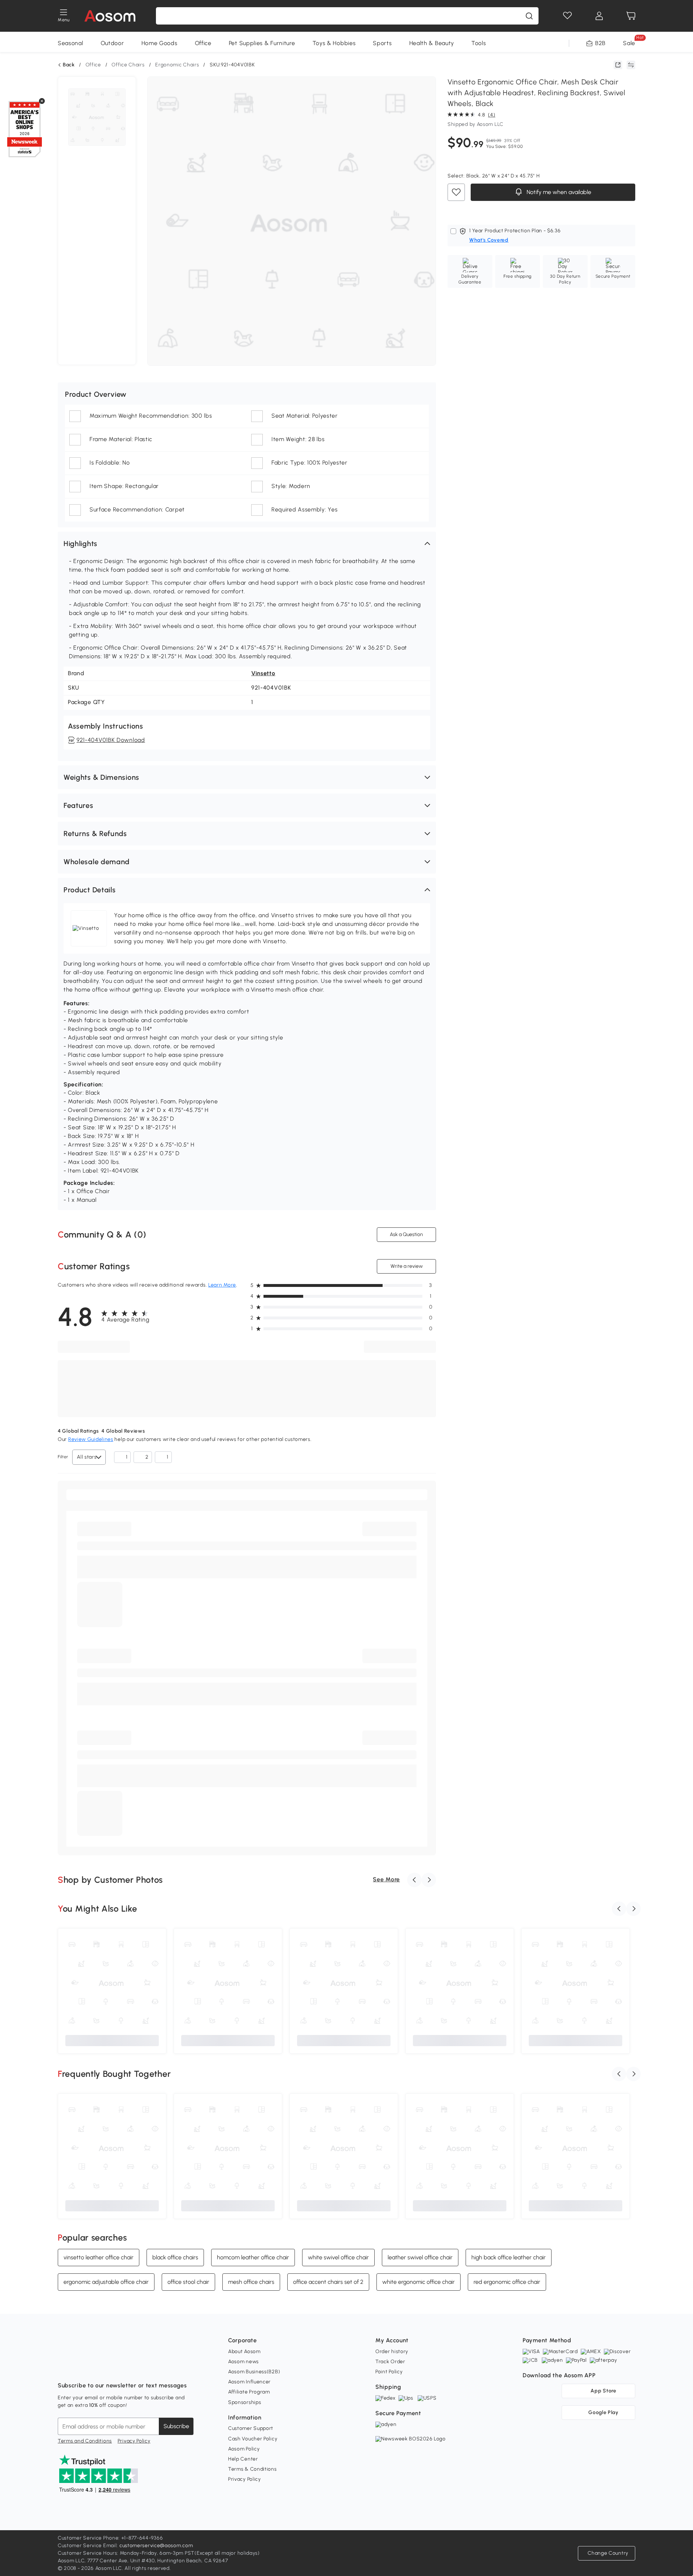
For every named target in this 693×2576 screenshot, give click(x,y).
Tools (479, 43)
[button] (247, 544)
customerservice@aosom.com (156, 2546)
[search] (529, 16)
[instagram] (79, 2368)
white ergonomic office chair (419, 2282)
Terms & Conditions (252, 2469)
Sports (382, 43)
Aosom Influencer (249, 2382)
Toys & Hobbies (334, 43)
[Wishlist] (567, 16)
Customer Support (251, 2428)
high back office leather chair (509, 2257)
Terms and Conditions (85, 2441)
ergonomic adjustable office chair (106, 2282)
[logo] (110, 16)
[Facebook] (64, 2368)
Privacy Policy (134, 2441)
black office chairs (175, 2257)
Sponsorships (245, 2402)
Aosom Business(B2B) (254, 2372)
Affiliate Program (249, 2392)
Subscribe (176, 2426)
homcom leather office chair (253, 2257)
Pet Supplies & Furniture (262, 43)
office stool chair (188, 2282)
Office (203, 43)
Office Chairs (128, 65)
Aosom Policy (244, 2449)
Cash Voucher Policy (253, 2439)
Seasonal (71, 43)
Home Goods (160, 43)
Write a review (407, 1266)
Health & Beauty (432, 43)
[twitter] (127, 2368)
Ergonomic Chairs (177, 65)
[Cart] (631, 16)
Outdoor (112, 43)
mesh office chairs (251, 2282)
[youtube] (95, 2368)
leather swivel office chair (420, 2257)
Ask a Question (406, 1234)
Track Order (390, 2362)
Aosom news (243, 2362)
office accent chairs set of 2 (328, 2282)
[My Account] (599, 16)
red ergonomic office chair (507, 2282)
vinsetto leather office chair (99, 2257)
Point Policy (389, 2372)
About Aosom (244, 2351)
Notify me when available (558, 192)
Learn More (222, 1285)
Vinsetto (263, 673)
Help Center (243, 2459)
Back (69, 65)
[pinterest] (111, 2368)
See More (386, 1879)
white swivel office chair (338, 2257)
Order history (392, 2351)
